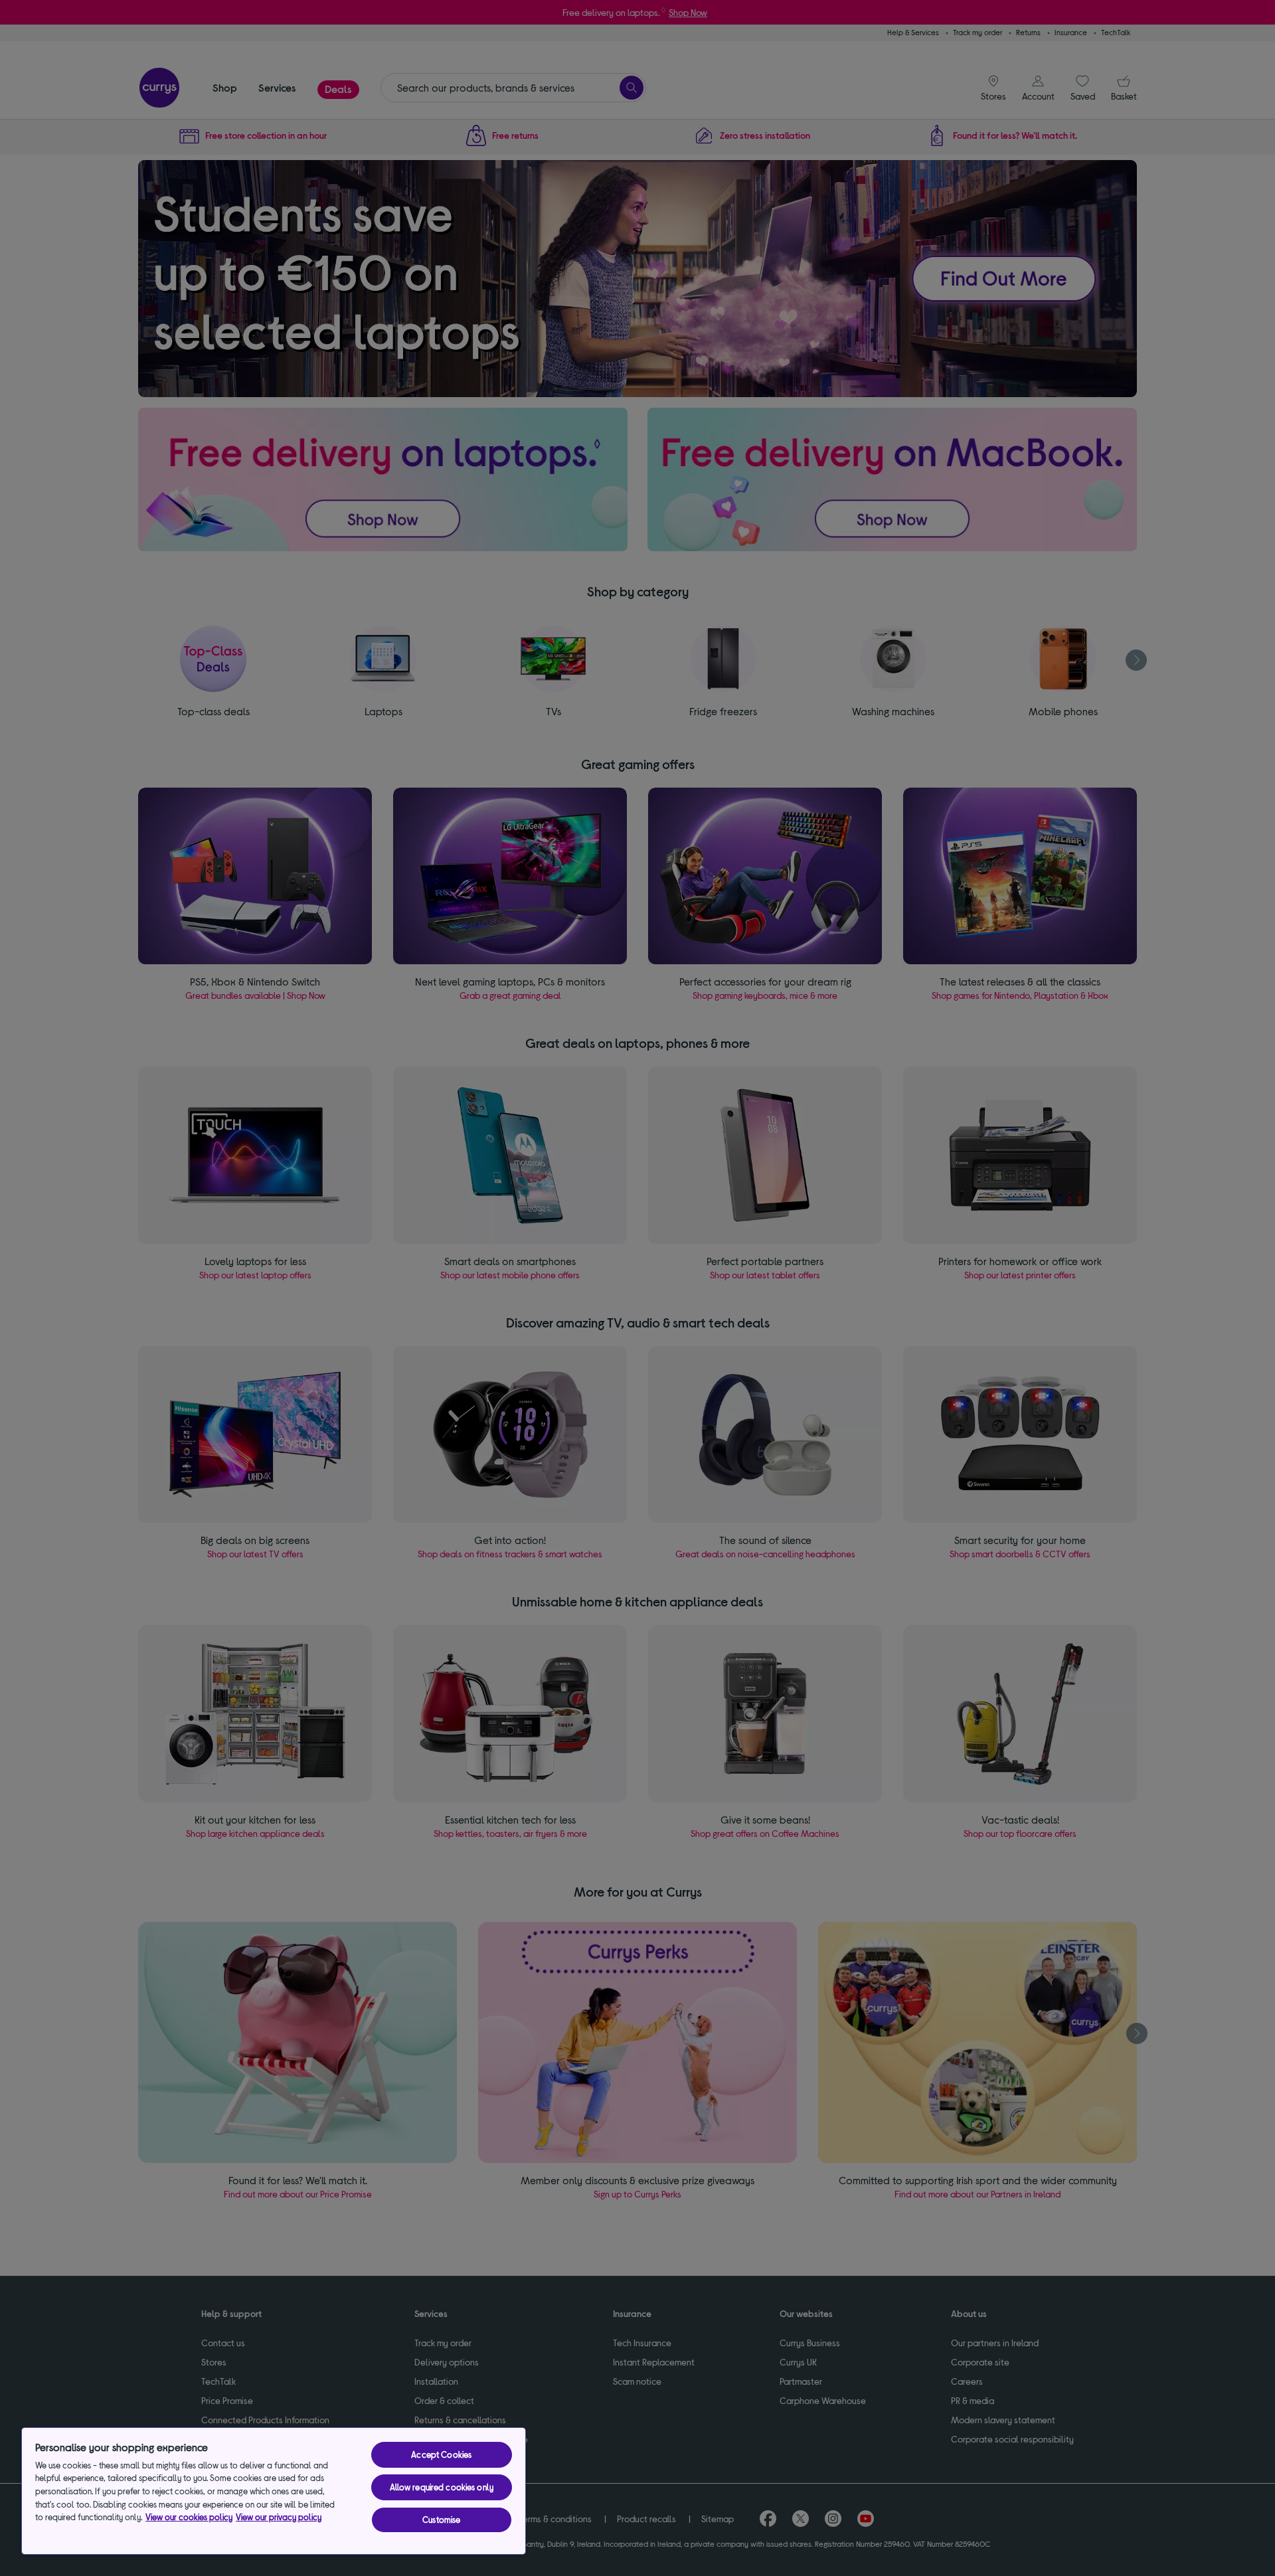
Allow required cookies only (442, 2487)
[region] (274, 2491)
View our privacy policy (279, 2517)
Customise (441, 2520)
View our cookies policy (189, 2517)
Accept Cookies (441, 2454)
